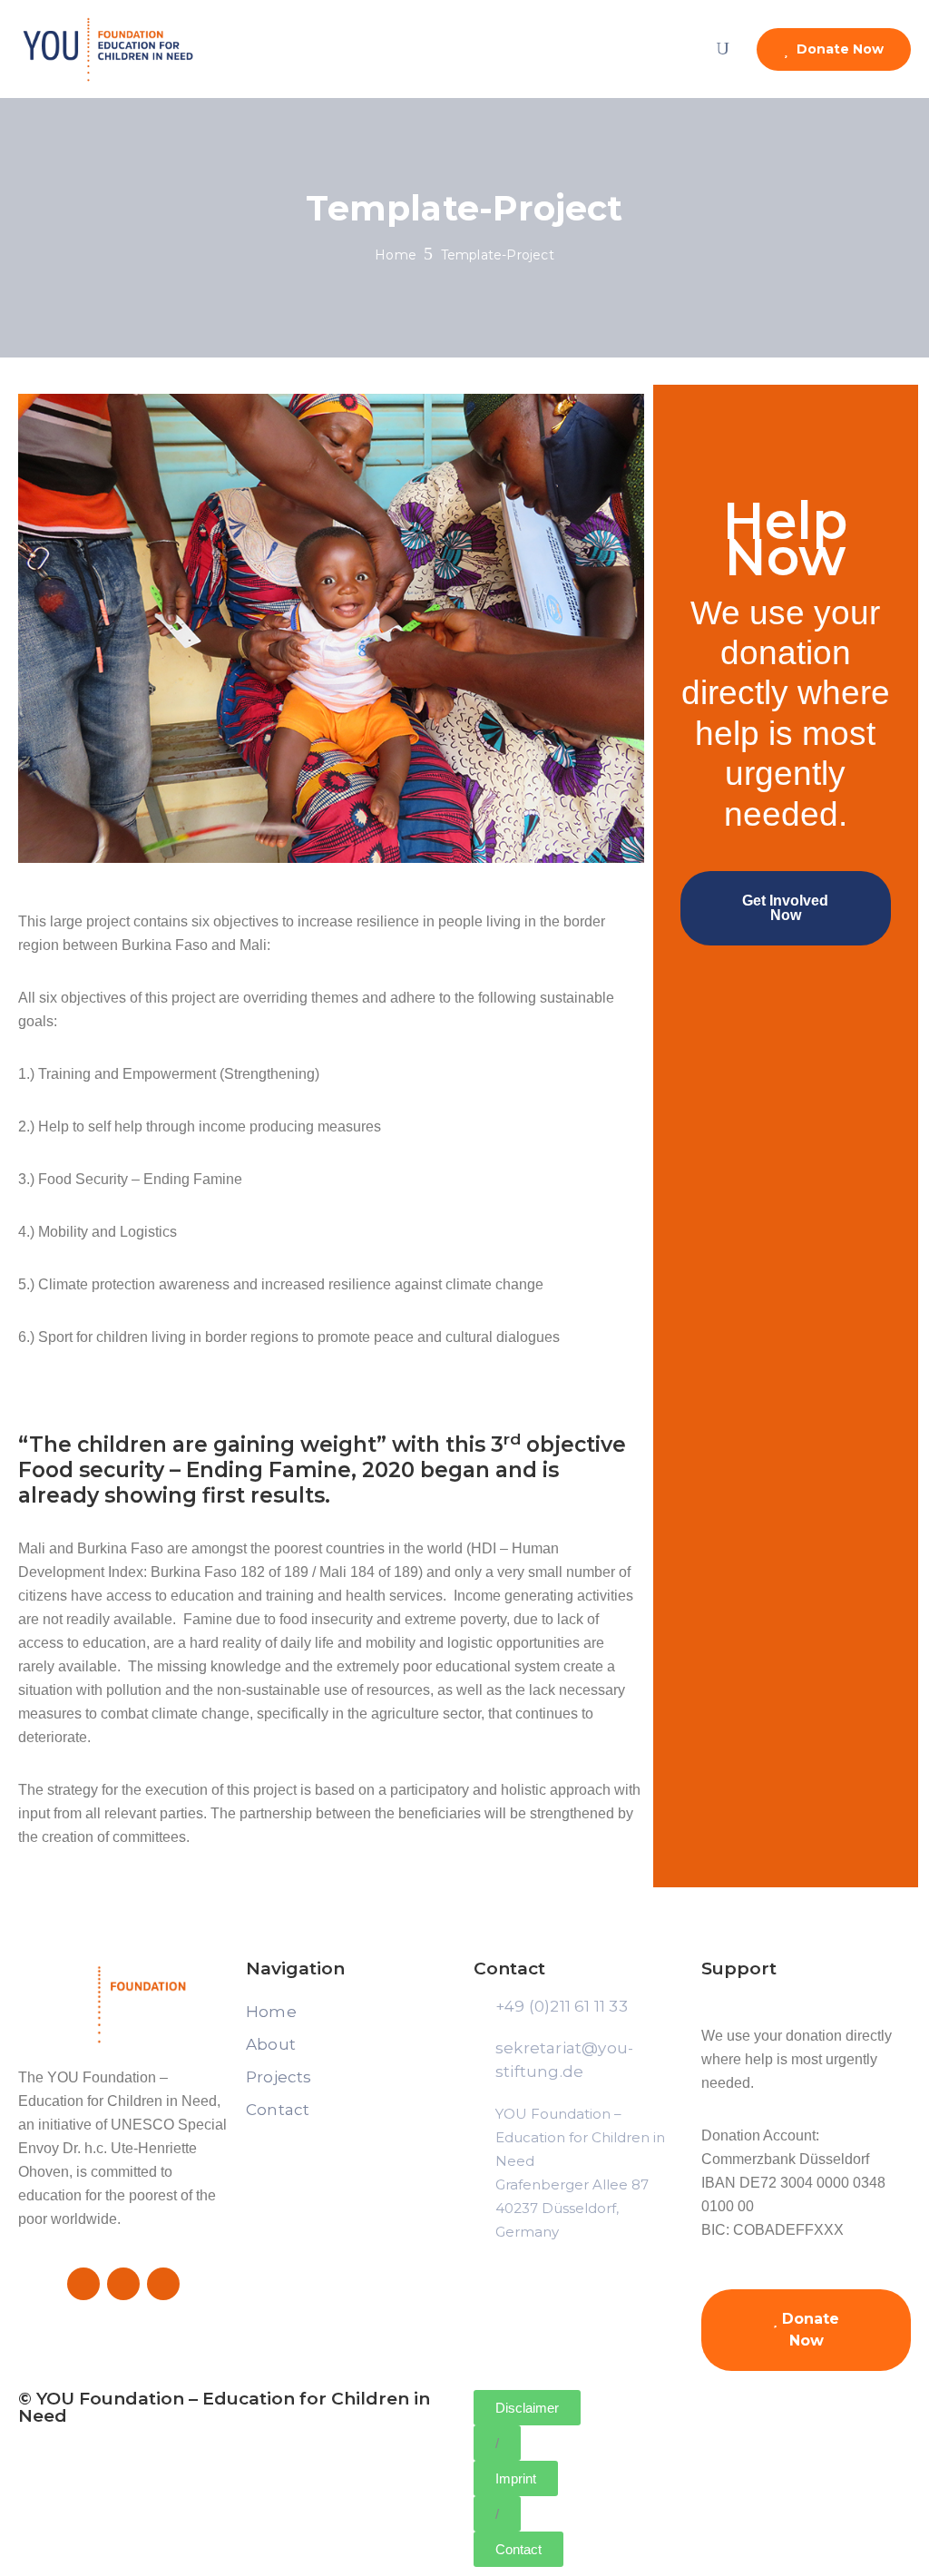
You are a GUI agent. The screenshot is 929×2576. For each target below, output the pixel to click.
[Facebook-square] (83, 2284)
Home (396, 255)
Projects (279, 2077)
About (271, 2044)
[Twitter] (123, 2284)
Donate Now (838, 49)
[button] (497, 2443)
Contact (278, 2110)
